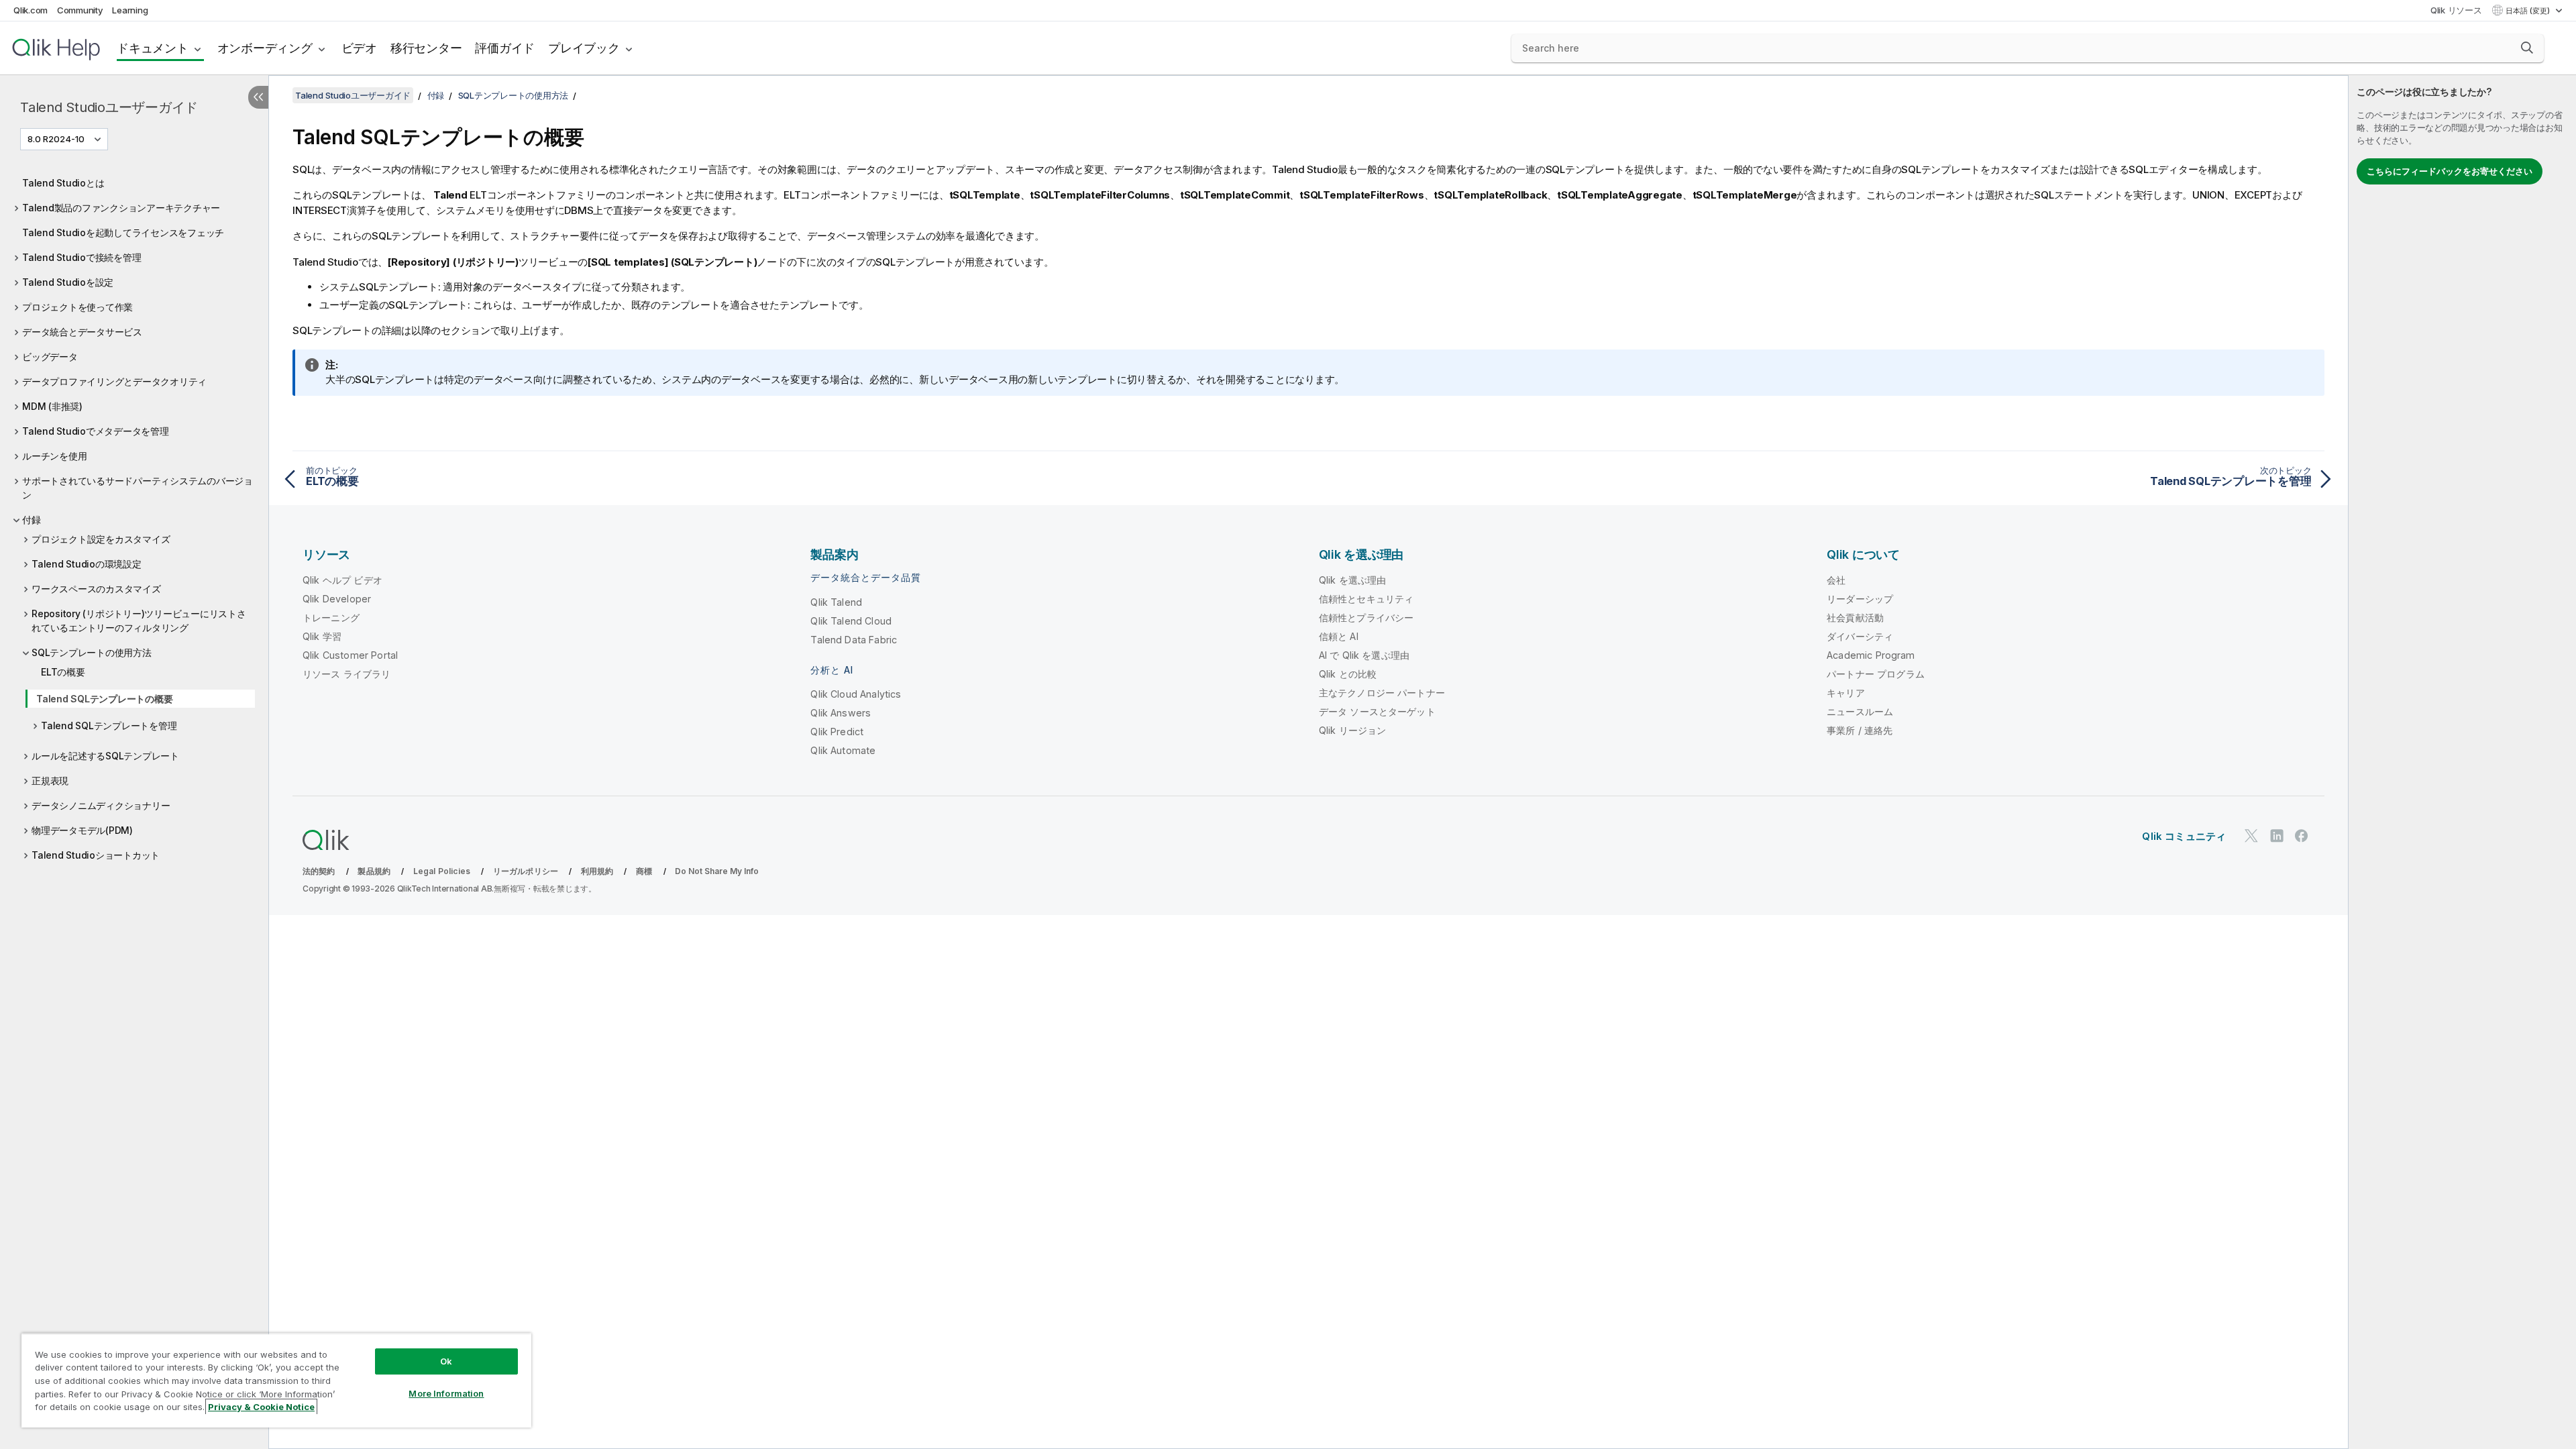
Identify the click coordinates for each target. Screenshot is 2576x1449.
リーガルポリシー (526, 871)
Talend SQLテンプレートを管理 (109, 726)
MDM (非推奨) (52, 406)
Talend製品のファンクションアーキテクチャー (121, 208)
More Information (446, 1393)
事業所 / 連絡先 (1860, 730)
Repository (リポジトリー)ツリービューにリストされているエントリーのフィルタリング (139, 621)
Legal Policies (442, 871)
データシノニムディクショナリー (101, 805)
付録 (32, 520)
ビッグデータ (50, 357)
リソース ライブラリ (347, 674)
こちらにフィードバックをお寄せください (2450, 171)
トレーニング (331, 618)
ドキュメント (153, 48)
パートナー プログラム (1876, 674)
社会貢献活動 (1855, 618)
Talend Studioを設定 (68, 282)
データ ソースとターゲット (1377, 711)
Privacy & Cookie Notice (261, 1407)
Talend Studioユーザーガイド (109, 107)
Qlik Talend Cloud (851, 621)
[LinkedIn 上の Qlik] (2277, 836)
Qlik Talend (836, 602)
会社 (1836, 580)
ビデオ (359, 48)
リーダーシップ (1860, 599)
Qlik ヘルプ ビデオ (342, 580)
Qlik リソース (2456, 10)
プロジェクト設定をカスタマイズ (101, 539)
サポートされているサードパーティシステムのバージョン (138, 488)
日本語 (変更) (2529, 11)
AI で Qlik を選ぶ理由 (1364, 655)
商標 (644, 871)
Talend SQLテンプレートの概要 (104, 699)
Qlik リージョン (1353, 730)
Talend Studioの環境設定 (87, 564)
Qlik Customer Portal (350, 655)
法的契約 (319, 871)
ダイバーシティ (1860, 636)
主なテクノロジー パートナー (1382, 693)
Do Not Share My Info (717, 871)
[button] (2527, 48)
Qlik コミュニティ (2184, 836)
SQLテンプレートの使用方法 (92, 652)
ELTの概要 (63, 672)
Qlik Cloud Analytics (856, 694)
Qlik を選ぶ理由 (1353, 580)
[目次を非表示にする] (258, 97)
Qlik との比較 (1348, 674)
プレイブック (584, 48)
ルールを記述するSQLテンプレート (105, 756)
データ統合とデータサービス (82, 332)
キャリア (1846, 693)
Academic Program (1871, 655)
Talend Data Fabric (854, 640)
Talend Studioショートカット (96, 855)
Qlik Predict (837, 732)
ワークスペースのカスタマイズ (96, 589)
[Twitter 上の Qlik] (2251, 836)
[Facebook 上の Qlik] (2302, 836)
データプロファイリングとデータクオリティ (114, 381)
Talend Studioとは (63, 183)
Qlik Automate (843, 750)
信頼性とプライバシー (1366, 618)
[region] (276, 1380)
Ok (446, 1361)
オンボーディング (265, 48)
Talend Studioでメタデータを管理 (96, 431)
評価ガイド (505, 48)
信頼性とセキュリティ (1366, 599)
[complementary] (2462, 762)
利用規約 (597, 871)
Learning (130, 10)
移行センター (426, 48)
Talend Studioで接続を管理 (82, 257)
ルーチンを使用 (54, 456)
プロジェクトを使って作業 (77, 307)
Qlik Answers (841, 713)
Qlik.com (31, 10)
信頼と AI (1339, 636)
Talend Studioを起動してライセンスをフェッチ (123, 232)
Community (80, 10)
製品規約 (374, 871)
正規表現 (50, 781)
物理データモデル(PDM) (82, 830)
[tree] (134, 518)
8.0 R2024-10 (56, 139)
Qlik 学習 (322, 636)
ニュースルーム (1860, 711)
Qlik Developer (337, 599)
